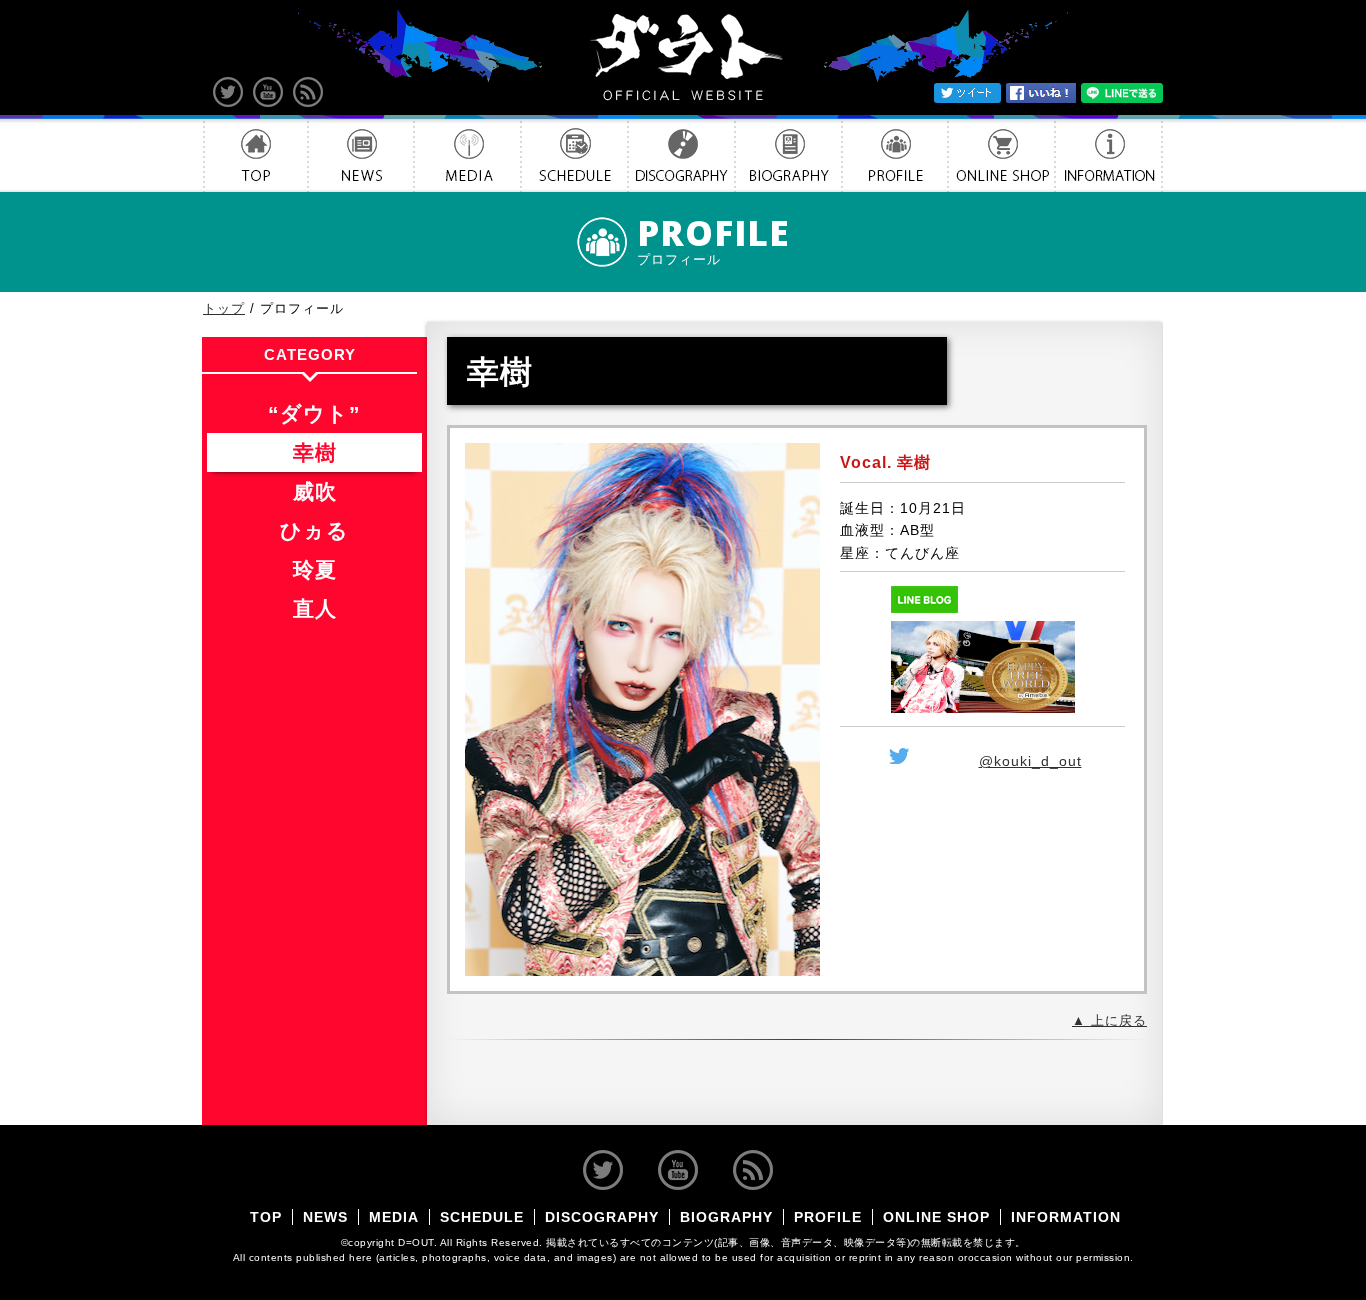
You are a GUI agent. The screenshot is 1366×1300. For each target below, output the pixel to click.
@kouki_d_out (1030, 761)
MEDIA (467, 155)
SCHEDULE (574, 155)
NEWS (361, 155)
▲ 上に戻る (1109, 1021)
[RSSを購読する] (308, 92)
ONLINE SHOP (1001, 155)
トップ (224, 309)
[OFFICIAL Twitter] (228, 92)
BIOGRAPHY (788, 155)
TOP (255, 155)
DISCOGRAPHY (681, 155)
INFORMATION (1109, 155)
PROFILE (895, 155)
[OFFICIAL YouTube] (268, 92)
